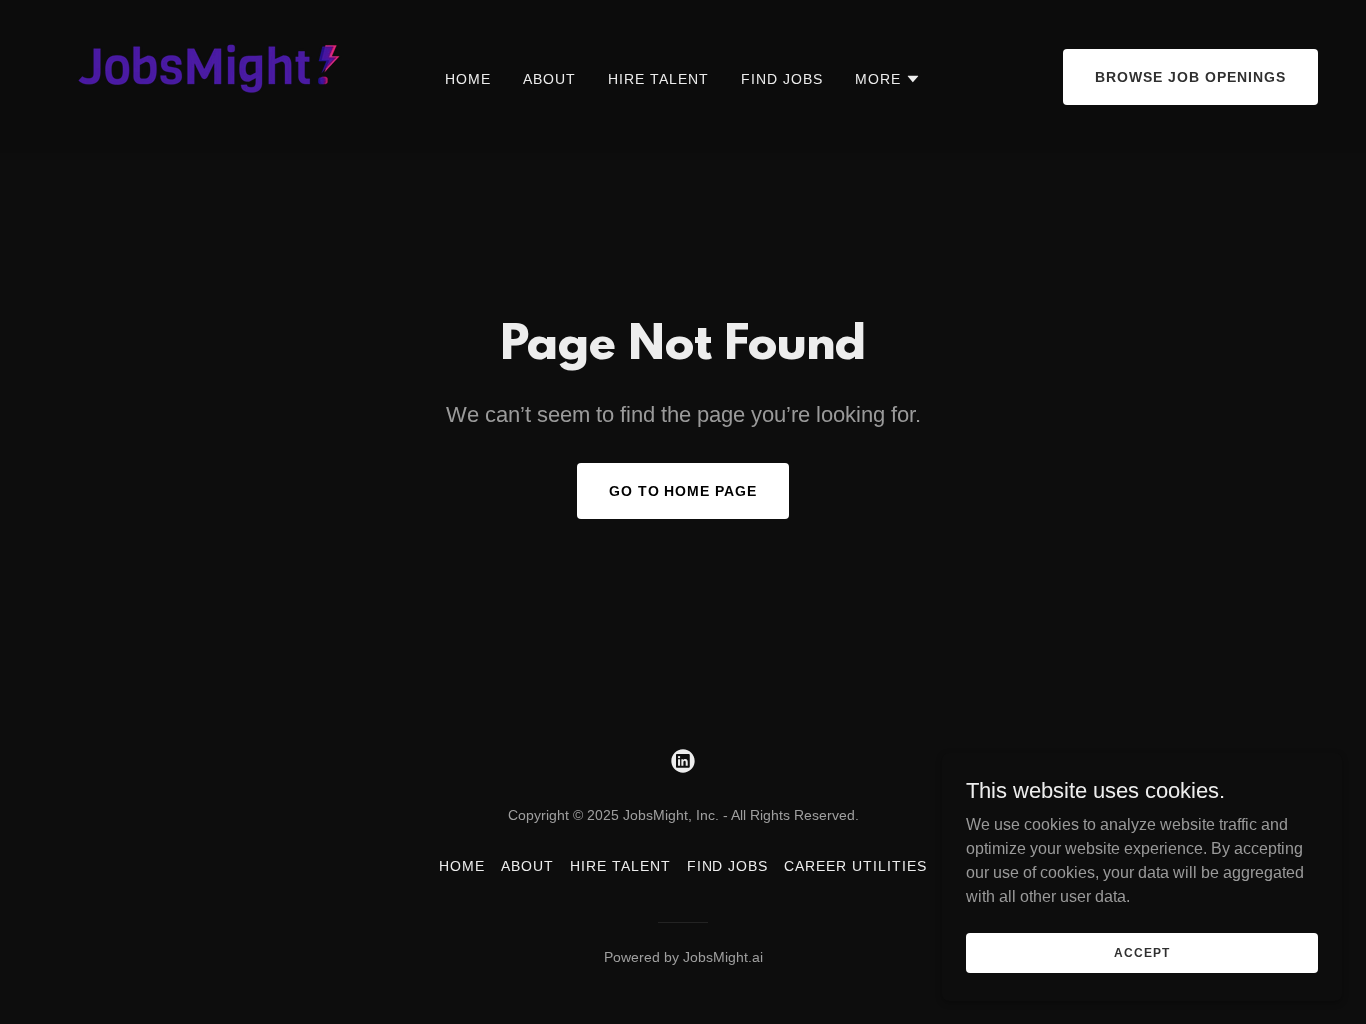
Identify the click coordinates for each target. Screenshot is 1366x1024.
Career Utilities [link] (855, 866)
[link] (200, 75)
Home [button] (462, 866)
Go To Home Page (683, 491)
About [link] (549, 79)
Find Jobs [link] (782, 79)
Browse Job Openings (1190, 77)
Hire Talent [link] (658, 79)
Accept (1141, 952)
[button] (888, 79)
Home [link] (468, 79)
